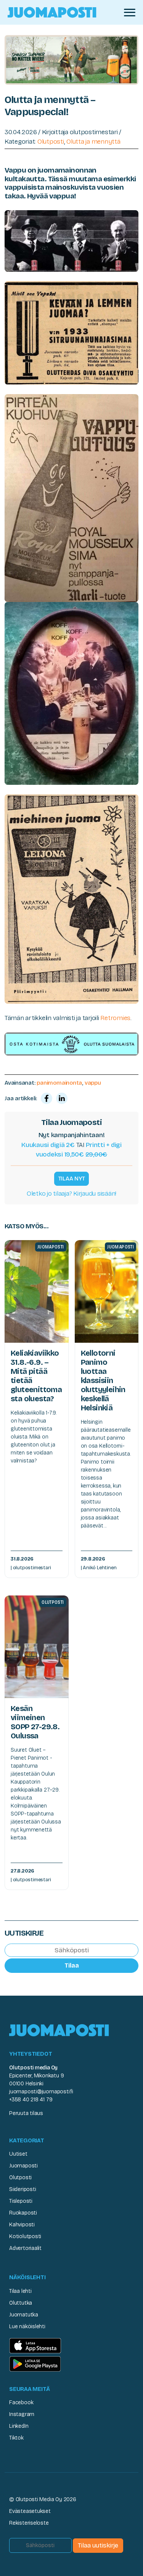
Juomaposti (23, 2166)
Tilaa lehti (20, 2291)
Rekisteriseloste (29, 2523)
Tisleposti (21, 2201)
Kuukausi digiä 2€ (48, 1145)
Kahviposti (22, 2225)
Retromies (115, 1018)
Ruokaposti (23, 2213)
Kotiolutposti (25, 2236)
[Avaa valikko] (130, 13)
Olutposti (51, 142)
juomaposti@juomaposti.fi (41, 2092)
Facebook (21, 2403)
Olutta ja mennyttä (93, 142)
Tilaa (72, 1965)
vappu (93, 1083)
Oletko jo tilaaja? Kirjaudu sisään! (71, 1194)
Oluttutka (21, 2303)
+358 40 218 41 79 (31, 2100)
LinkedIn (19, 2426)
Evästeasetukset (30, 2511)
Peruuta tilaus (26, 2113)
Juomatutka (24, 2315)
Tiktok (16, 2438)
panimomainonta (59, 1083)
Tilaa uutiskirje (98, 2545)
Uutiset (18, 2154)
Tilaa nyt (72, 1179)
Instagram (22, 2414)
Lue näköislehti (27, 2326)
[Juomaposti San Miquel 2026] (71, 59)
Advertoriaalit (25, 2248)
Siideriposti (22, 2189)
